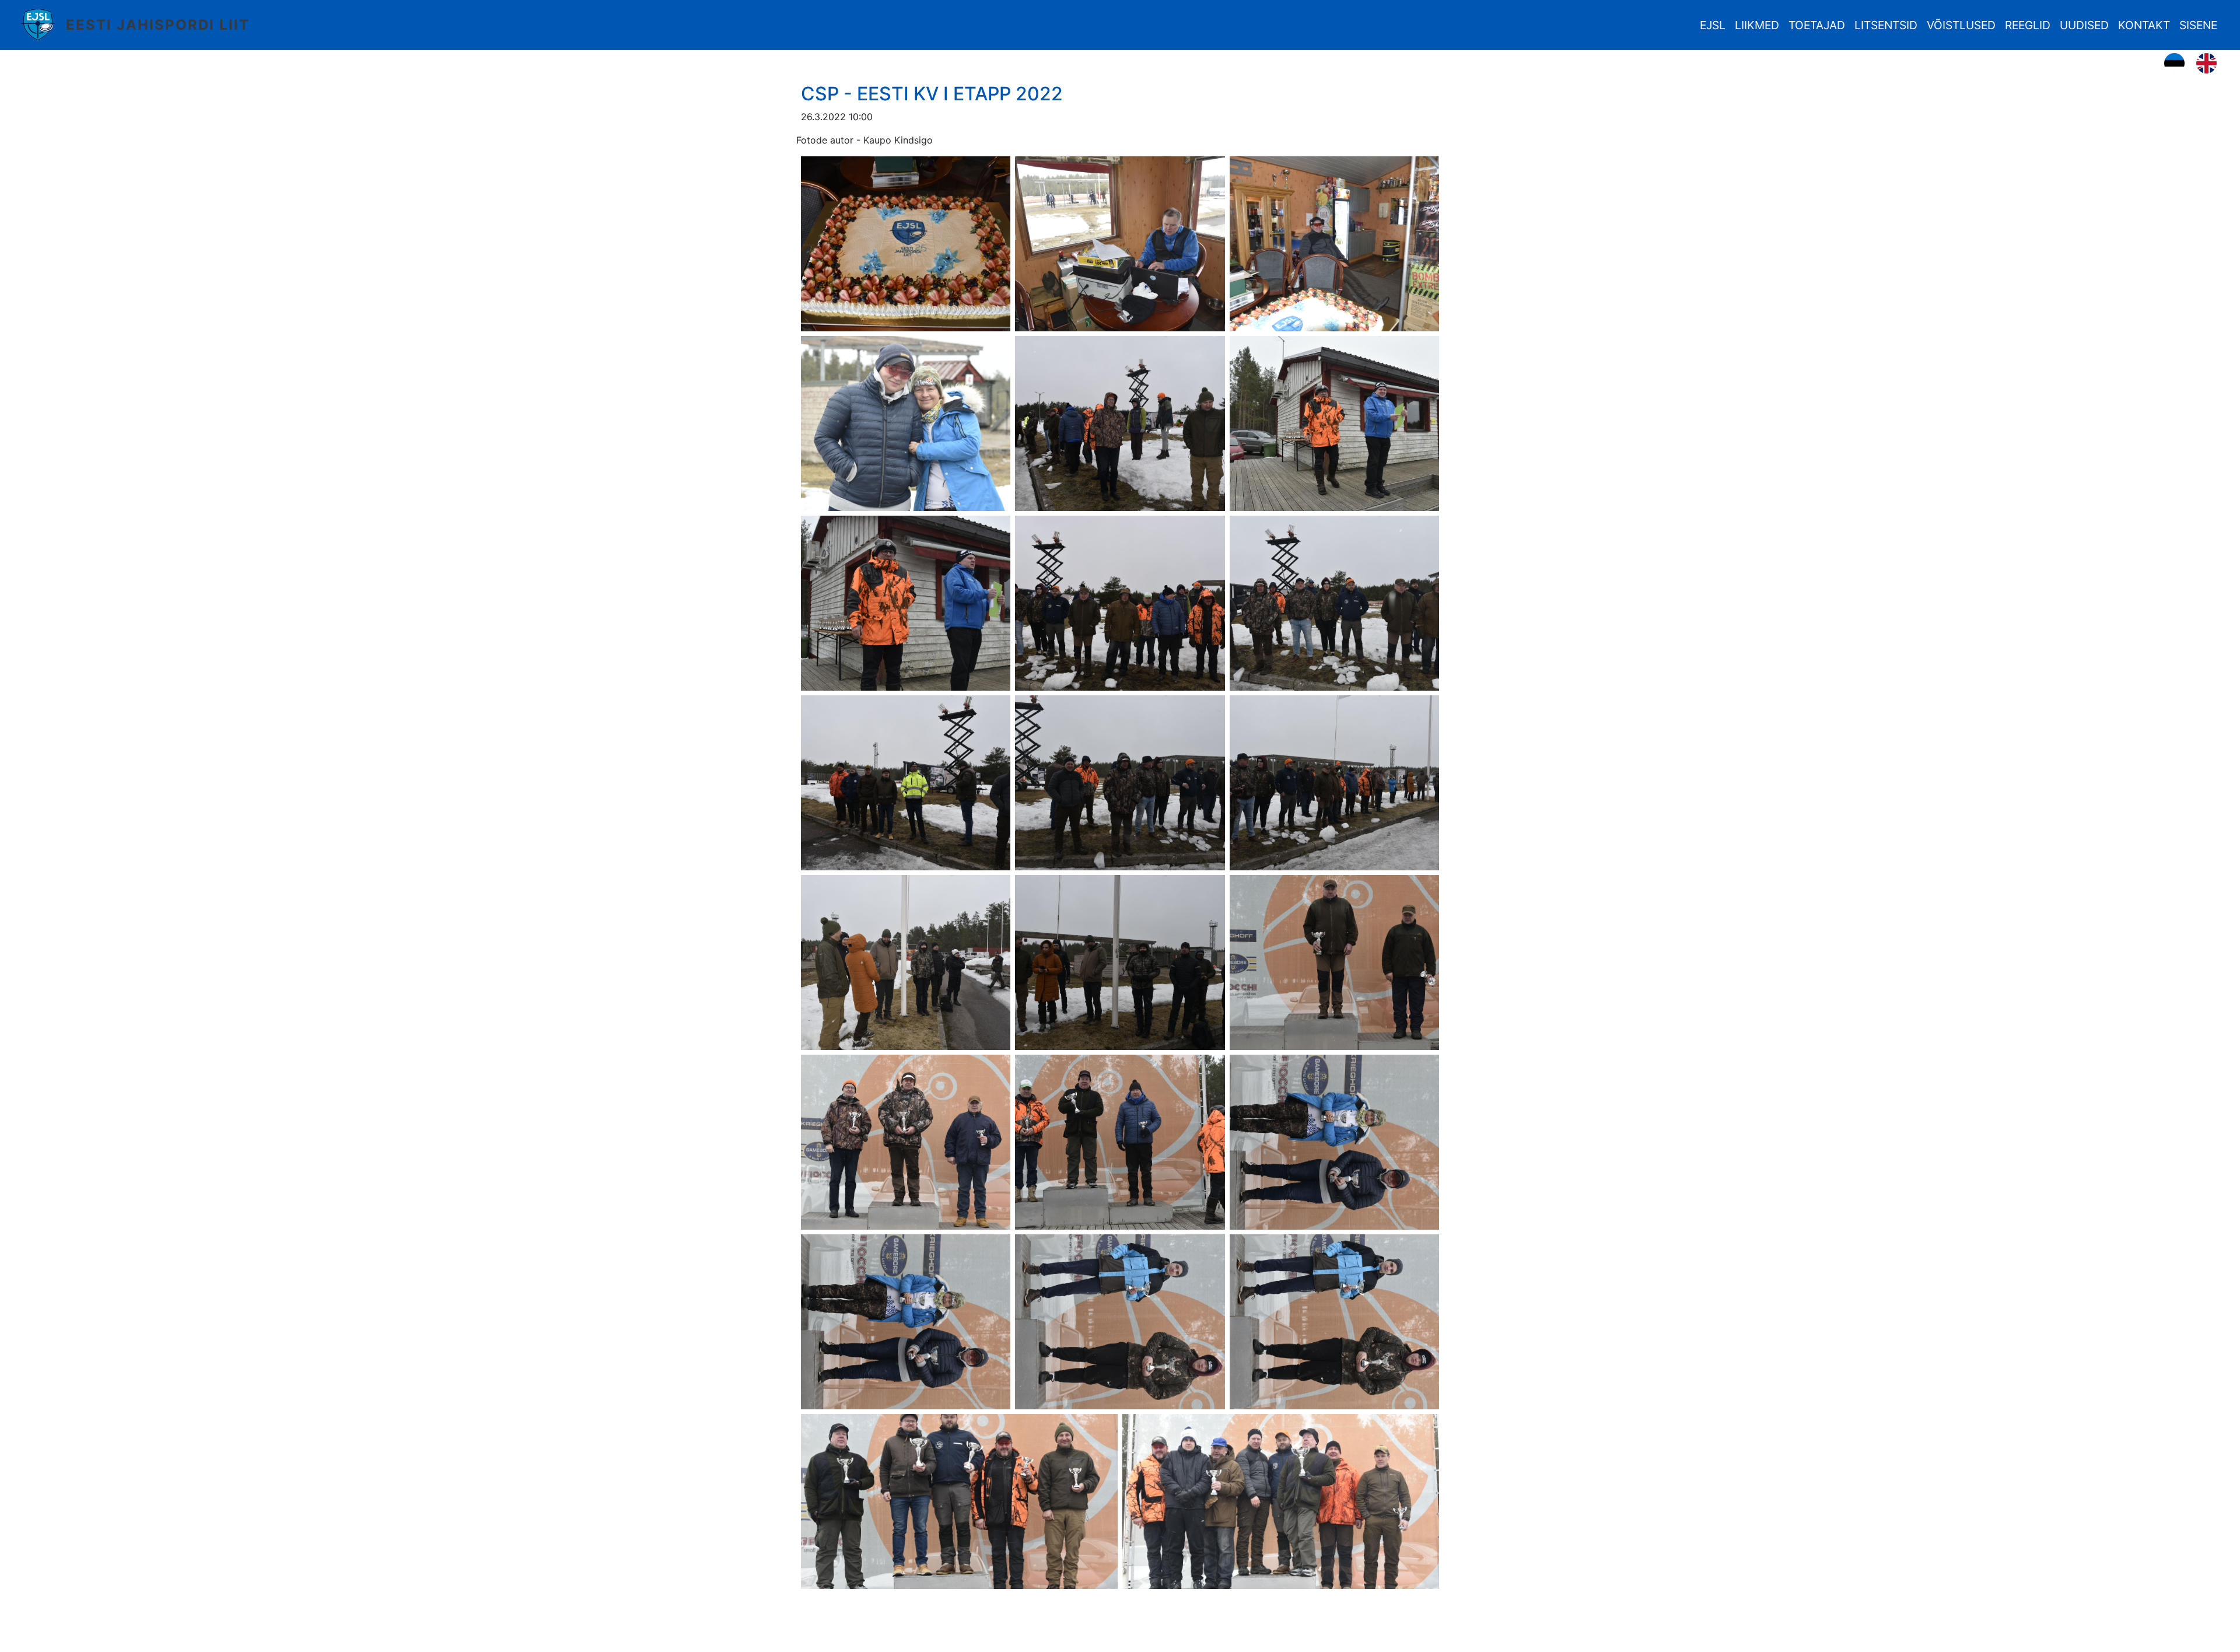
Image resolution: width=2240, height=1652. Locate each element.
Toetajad (1817, 25)
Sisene (2198, 25)
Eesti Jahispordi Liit (158, 25)
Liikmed (1757, 25)
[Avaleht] (42, 25)
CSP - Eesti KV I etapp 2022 (932, 94)
